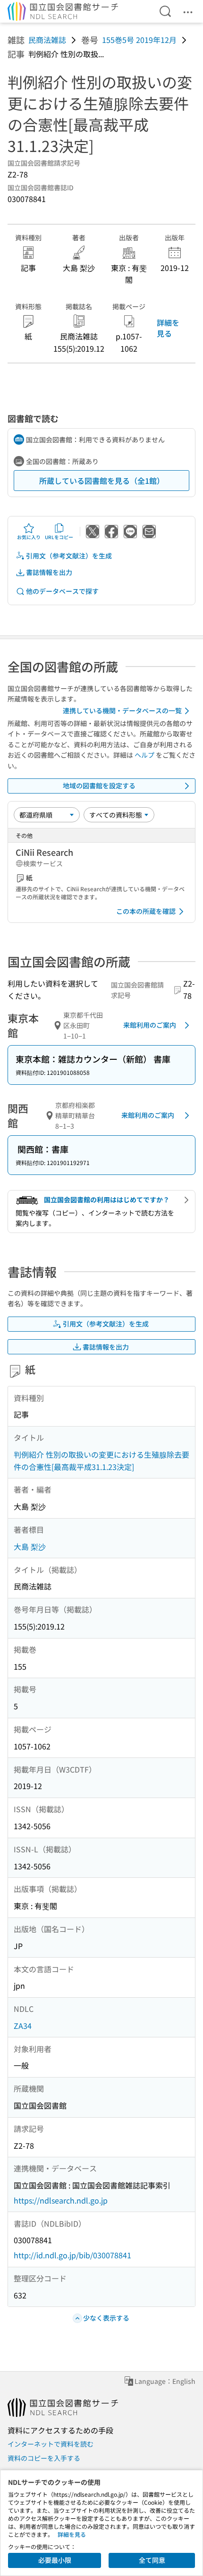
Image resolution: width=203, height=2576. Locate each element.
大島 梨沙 (30, 1546)
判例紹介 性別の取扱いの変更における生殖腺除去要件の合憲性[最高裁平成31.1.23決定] (101, 1461)
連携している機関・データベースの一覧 (122, 710)
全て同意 (152, 2560)
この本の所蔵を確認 (146, 911)
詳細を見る (168, 328)
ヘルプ (144, 755)
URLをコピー (59, 537)
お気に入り (29, 537)
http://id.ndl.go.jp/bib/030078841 (72, 2255)
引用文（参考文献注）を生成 (69, 556)
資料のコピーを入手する (44, 2458)
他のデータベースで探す (62, 591)
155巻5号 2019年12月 (139, 40)
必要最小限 (55, 2560)
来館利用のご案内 (150, 1025)
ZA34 (23, 2026)
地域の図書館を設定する (99, 785)
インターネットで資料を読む (51, 2444)
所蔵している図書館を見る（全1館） (102, 481)
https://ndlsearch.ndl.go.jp (61, 2200)
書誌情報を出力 (49, 572)
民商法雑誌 (47, 40)
